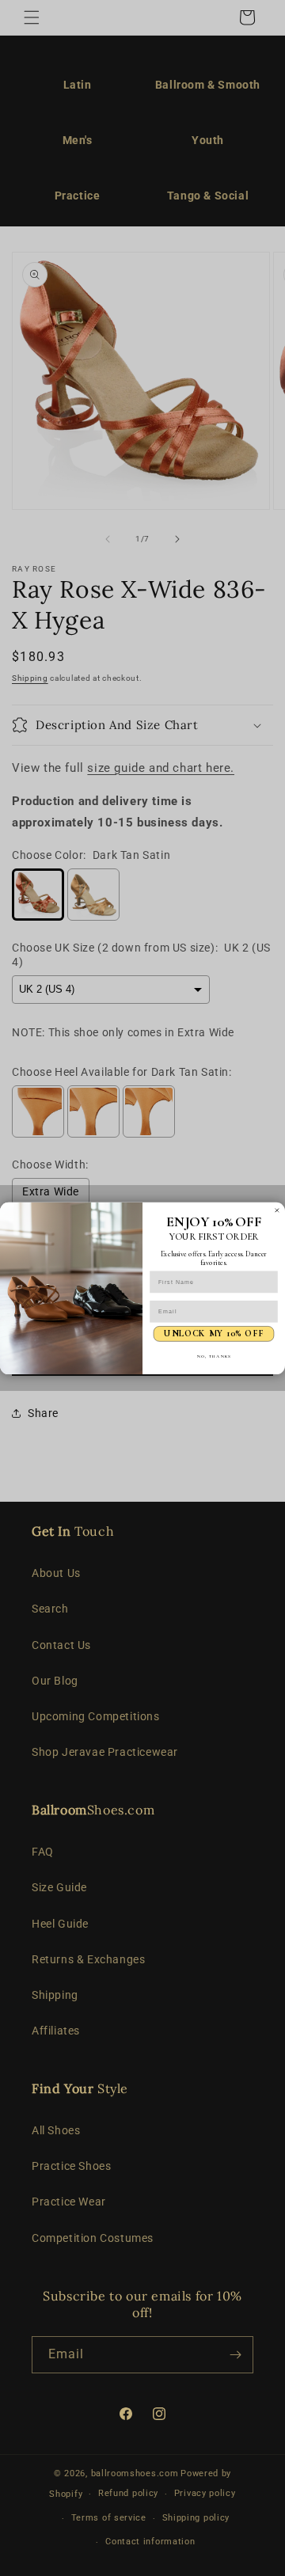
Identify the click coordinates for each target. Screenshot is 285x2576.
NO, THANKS (214, 1355)
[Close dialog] (277, 1210)
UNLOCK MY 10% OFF (213, 1333)
